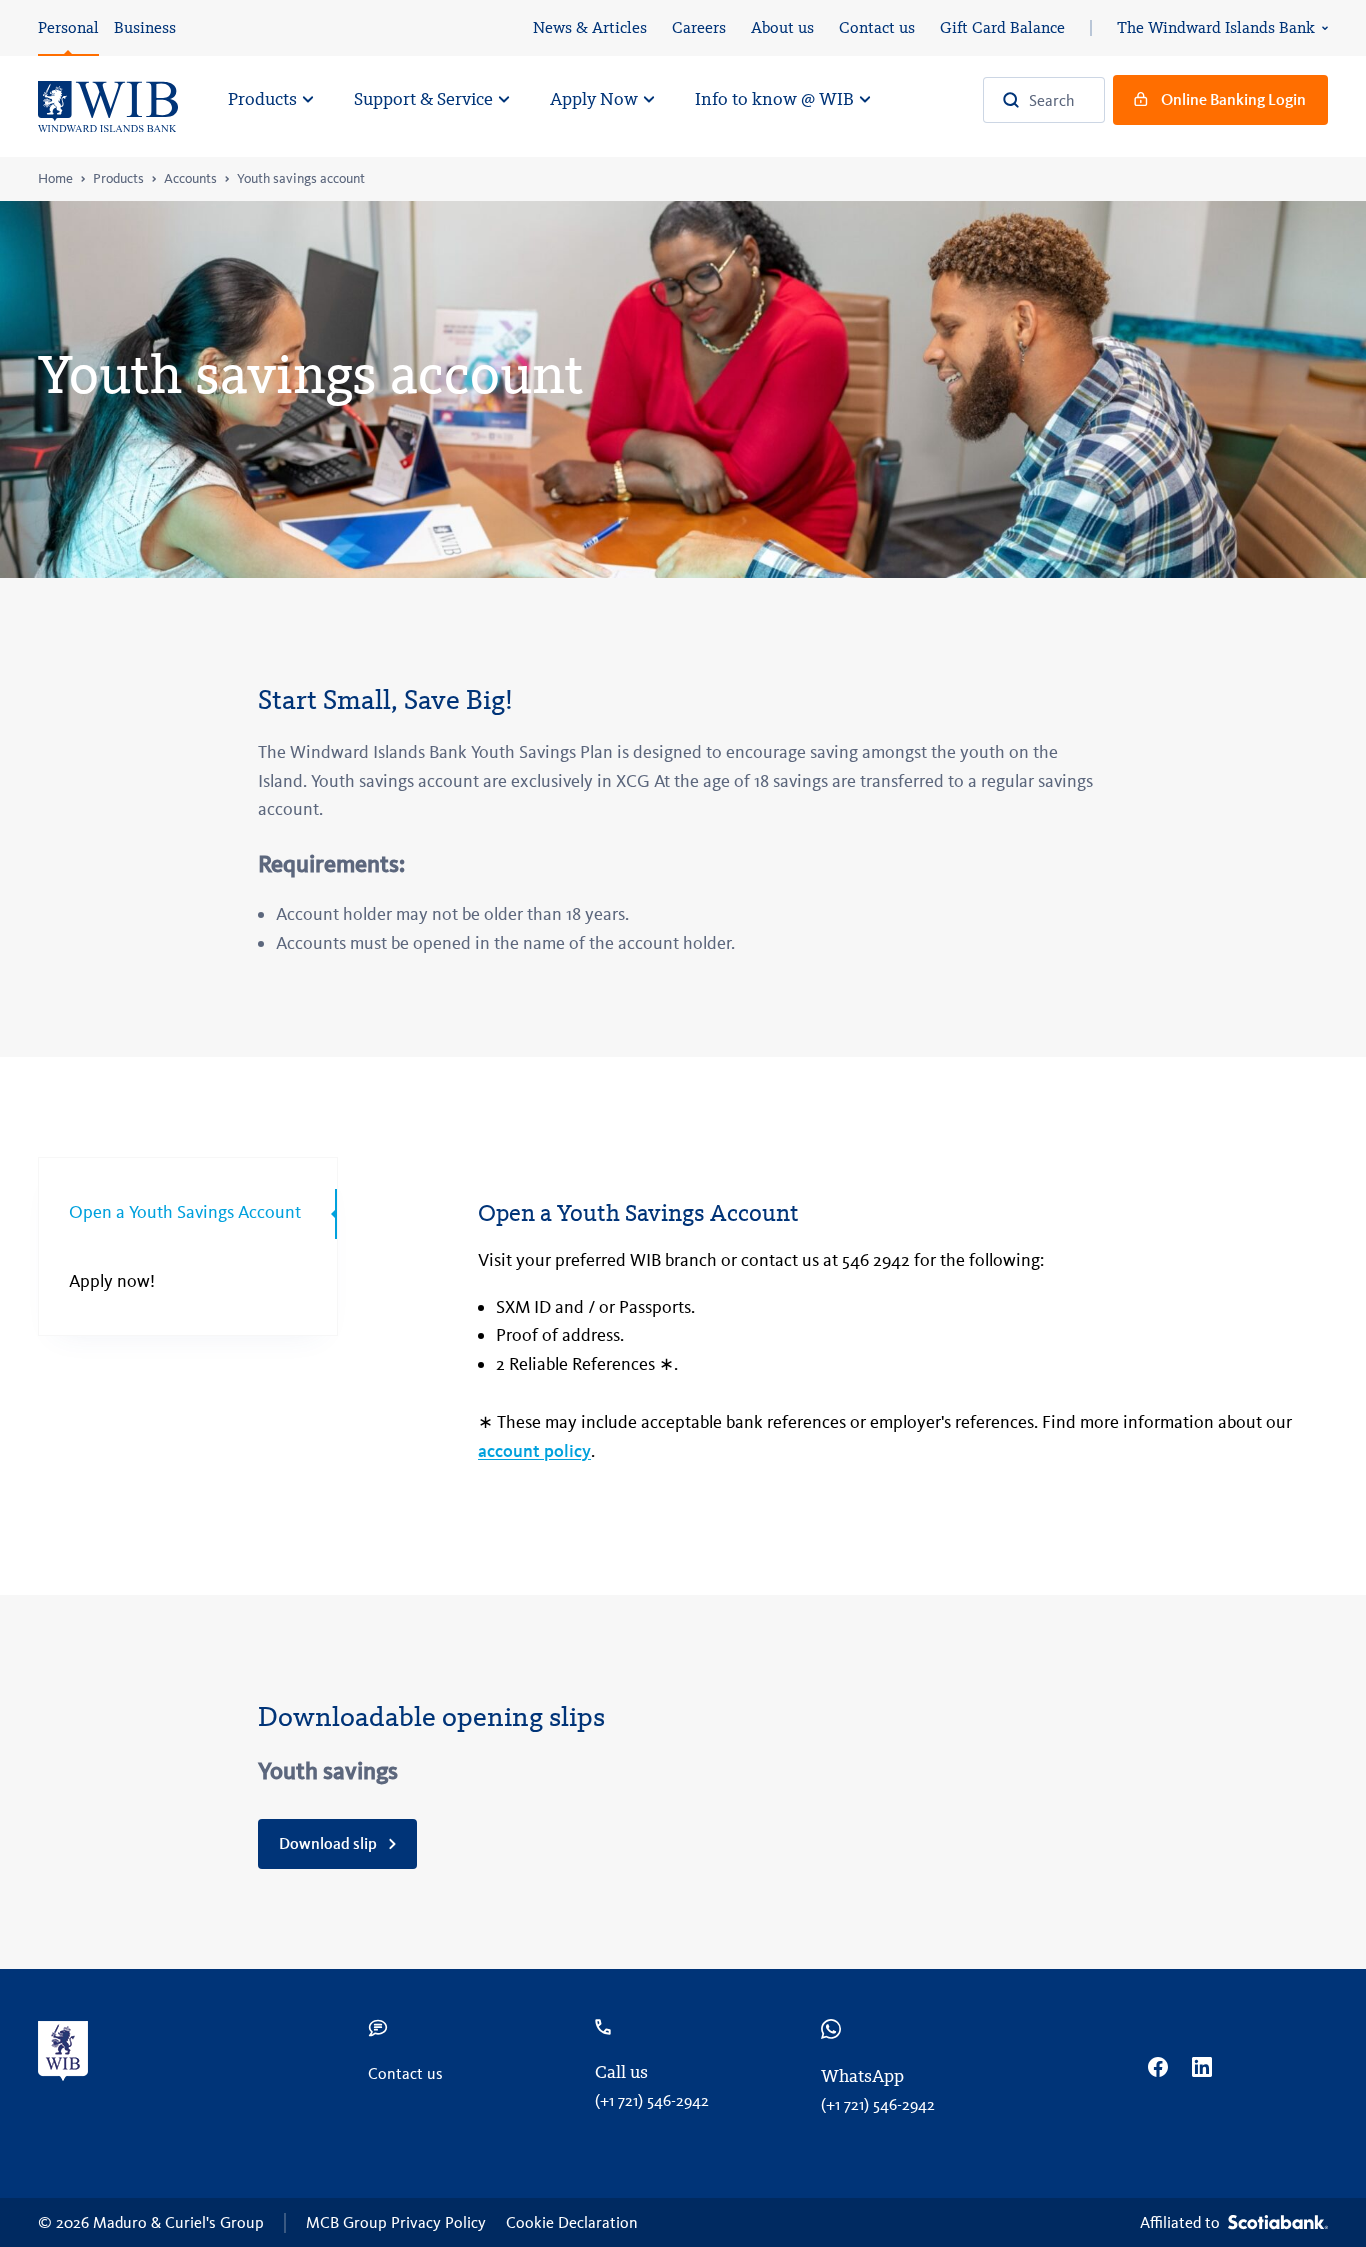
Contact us (877, 27)
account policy (534, 1451)
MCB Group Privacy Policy (396, 2222)
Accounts (190, 179)
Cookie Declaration (572, 2222)
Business (145, 27)
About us (782, 27)
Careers (699, 27)
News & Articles (590, 27)
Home (55, 179)
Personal (68, 27)
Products (118, 179)
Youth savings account (301, 179)
